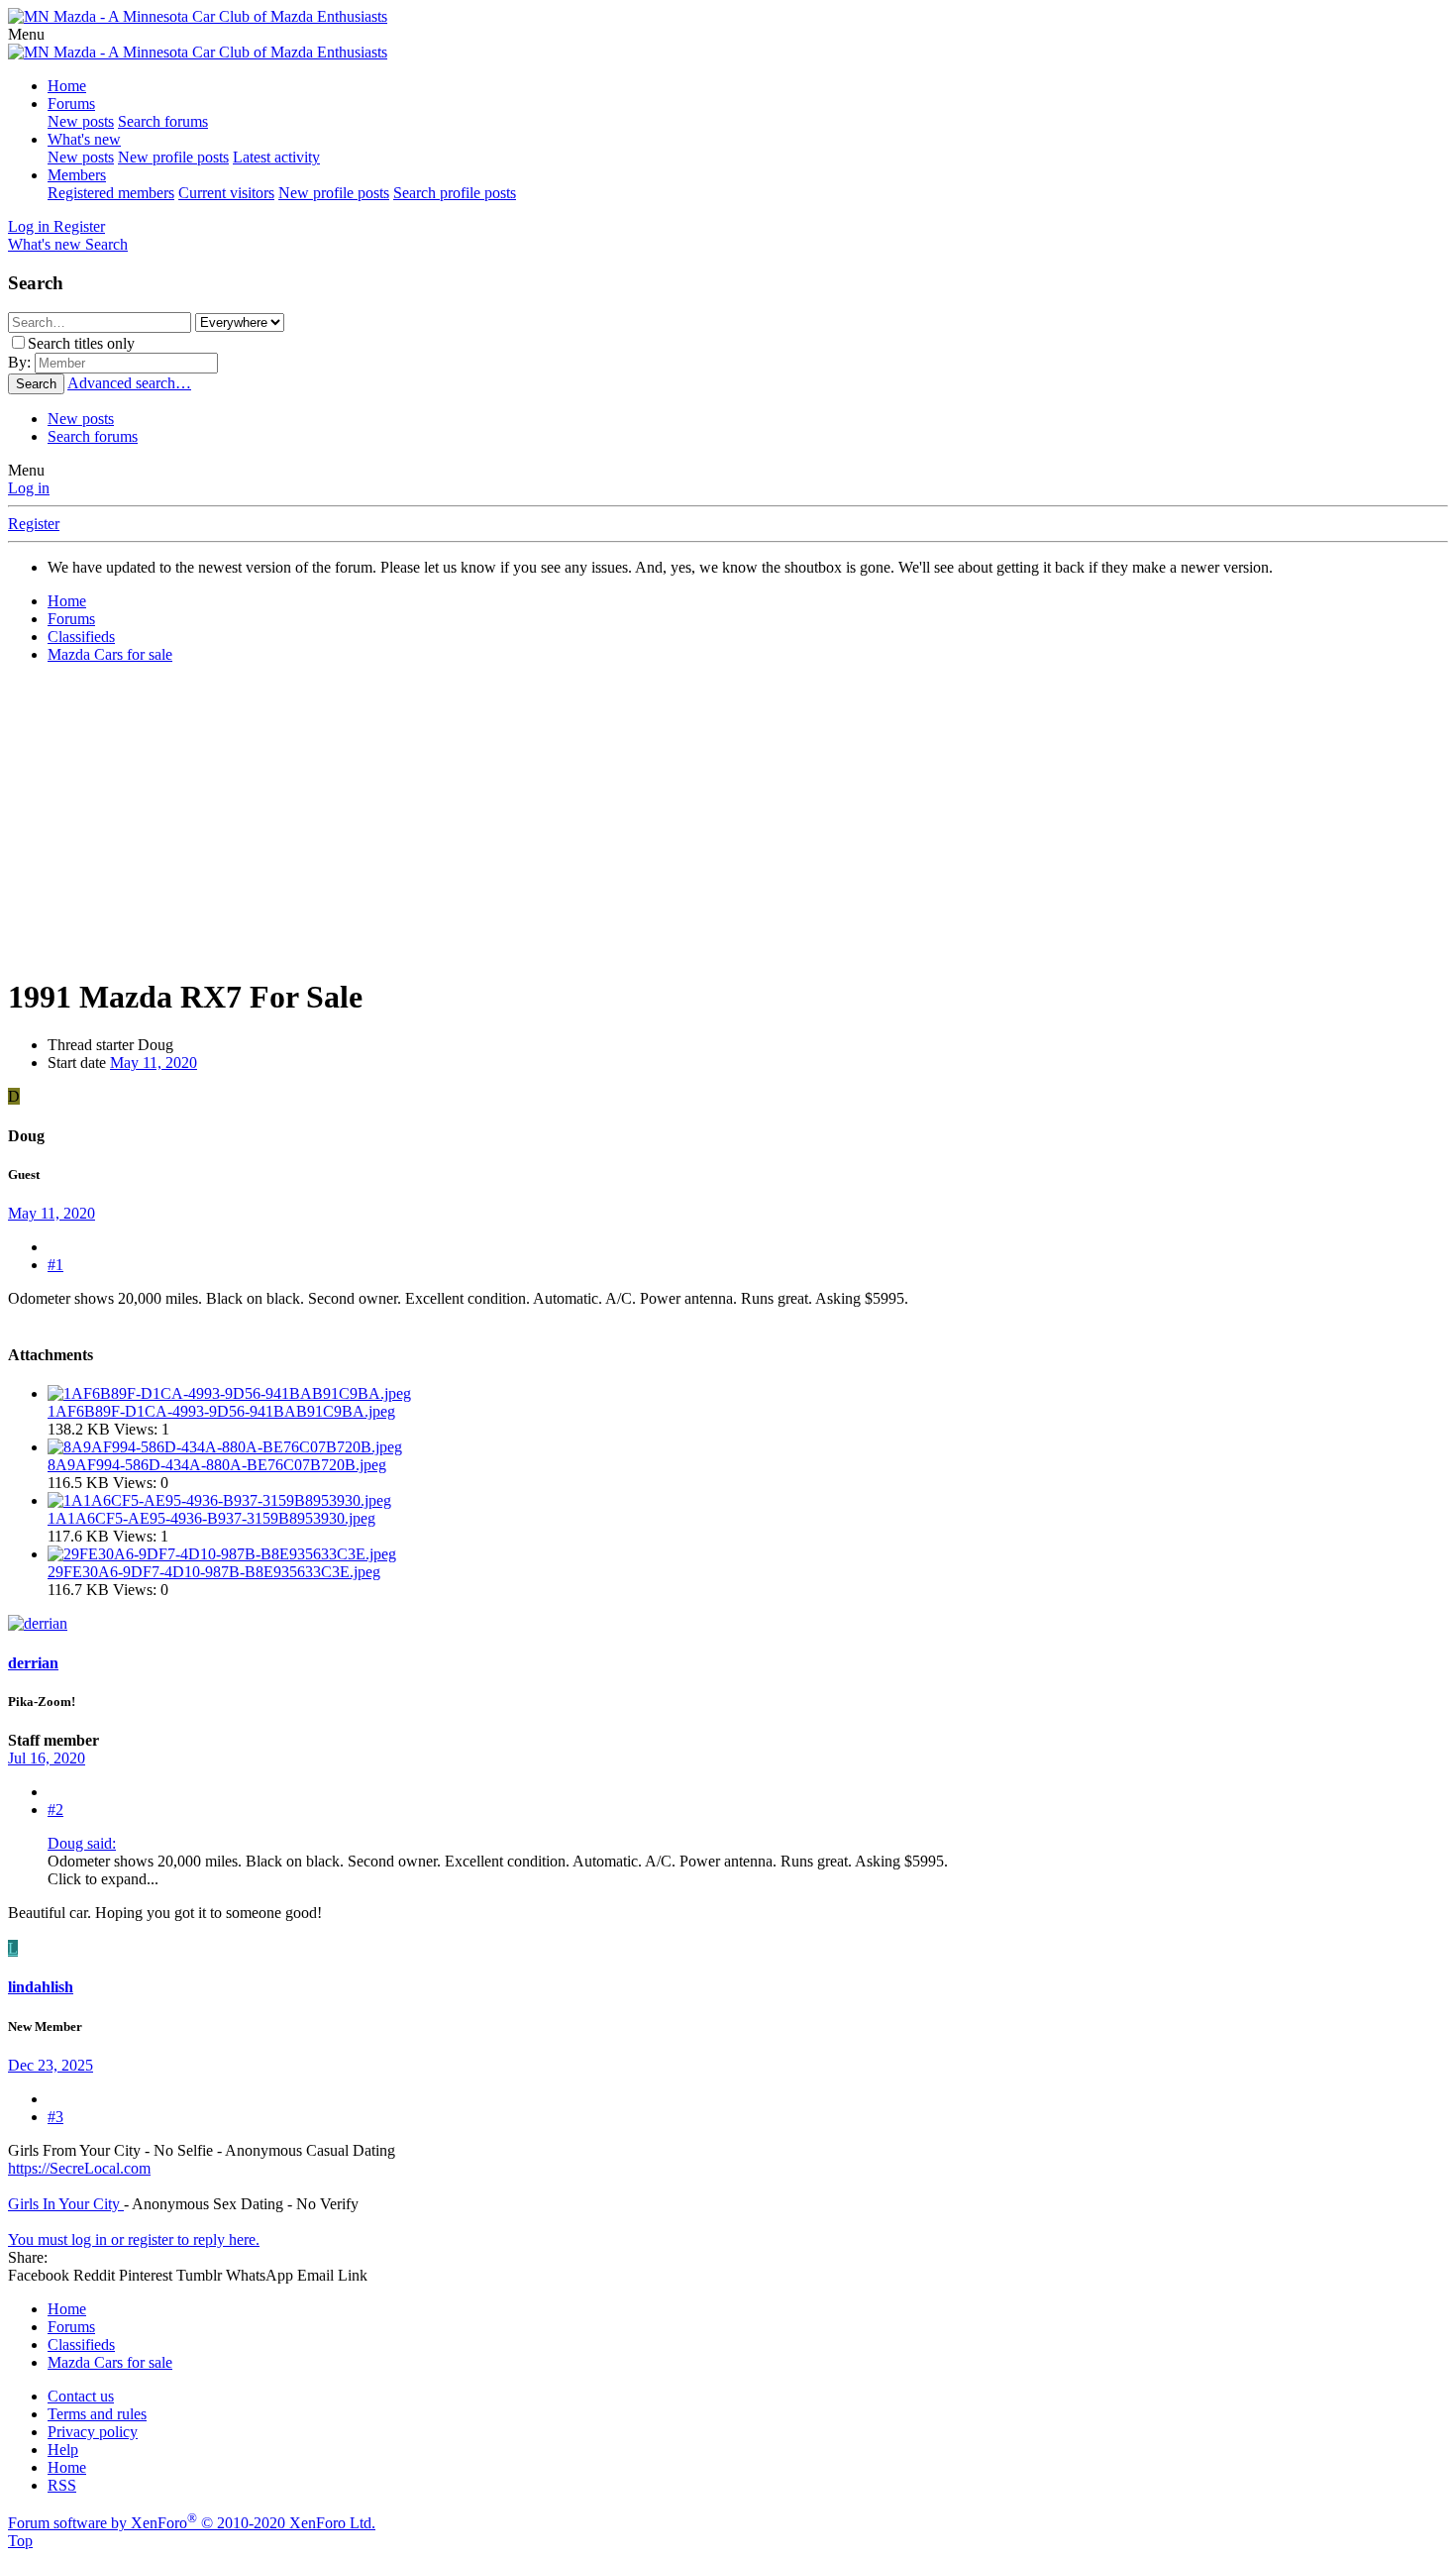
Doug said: (82, 1843)
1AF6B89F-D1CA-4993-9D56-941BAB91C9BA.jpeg (221, 1411)
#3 (55, 2117)
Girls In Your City (66, 2204)
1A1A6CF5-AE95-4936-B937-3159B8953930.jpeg (211, 1518)
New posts (81, 121)
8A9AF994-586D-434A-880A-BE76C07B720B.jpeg (217, 1465)
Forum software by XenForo (192, 2523)
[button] (26, 34)
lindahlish (41, 1987)
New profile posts (173, 157)
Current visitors (226, 193)
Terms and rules (97, 2414)
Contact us (81, 2396)
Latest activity (276, 157)
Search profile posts (455, 193)
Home (67, 86)
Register (34, 524)
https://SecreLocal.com (79, 2168)
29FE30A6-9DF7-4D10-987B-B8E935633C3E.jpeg (214, 1572)
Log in (29, 488)
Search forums (163, 121)
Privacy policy (93, 2432)
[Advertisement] (728, 818)
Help (63, 2450)
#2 (55, 1810)
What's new (84, 139)
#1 (55, 1265)
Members (77, 175)
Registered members (111, 193)
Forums (71, 104)
